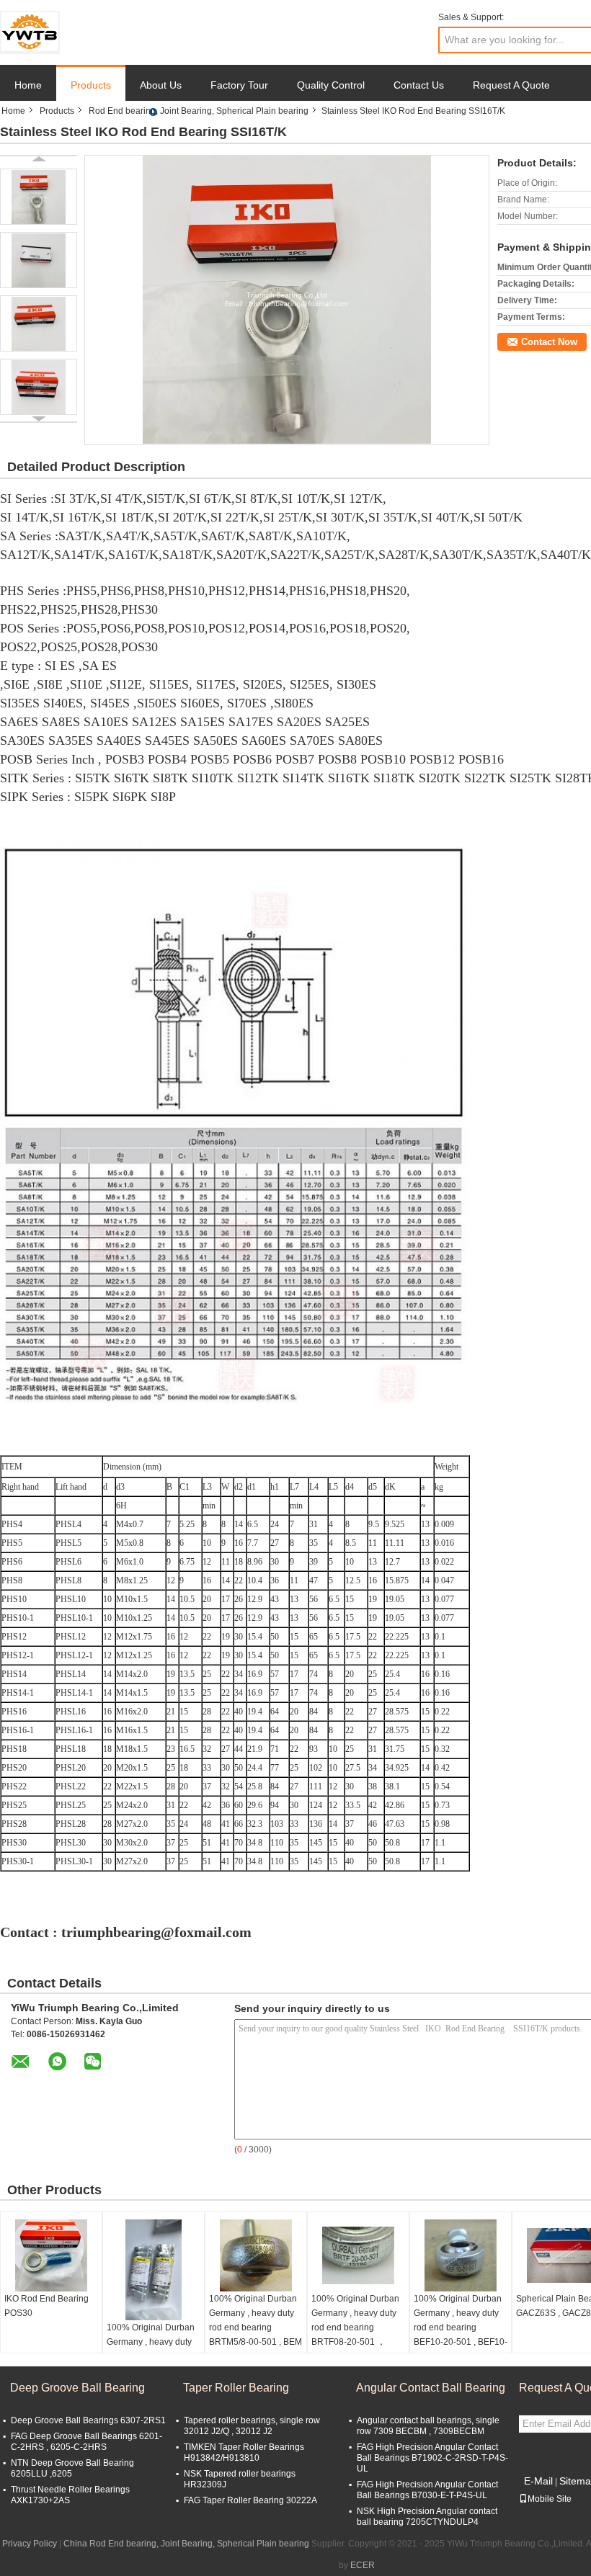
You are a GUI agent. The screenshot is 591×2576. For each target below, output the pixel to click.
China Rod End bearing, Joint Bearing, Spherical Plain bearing (186, 2544)
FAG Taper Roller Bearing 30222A (250, 2500)
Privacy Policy (30, 2544)
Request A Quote (511, 85)
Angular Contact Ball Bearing (431, 2388)
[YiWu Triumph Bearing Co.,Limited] (30, 32)
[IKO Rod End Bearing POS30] (51, 2255)
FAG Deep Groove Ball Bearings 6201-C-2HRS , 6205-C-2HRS (86, 2442)
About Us (161, 85)
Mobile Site (550, 2499)
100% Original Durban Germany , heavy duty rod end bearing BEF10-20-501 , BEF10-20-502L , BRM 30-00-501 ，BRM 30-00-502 (461, 2335)
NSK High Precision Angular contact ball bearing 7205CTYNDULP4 (427, 2517)
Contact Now (549, 342)
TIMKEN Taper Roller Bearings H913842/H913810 (244, 2452)
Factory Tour (239, 85)
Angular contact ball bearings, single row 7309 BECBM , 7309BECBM (428, 2426)
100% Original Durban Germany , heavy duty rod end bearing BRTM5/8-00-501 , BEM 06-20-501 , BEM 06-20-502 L (255, 2335)
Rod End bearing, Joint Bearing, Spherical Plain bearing (199, 111)
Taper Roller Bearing (236, 2388)
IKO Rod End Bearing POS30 (46, 2306)
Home (28, 85)
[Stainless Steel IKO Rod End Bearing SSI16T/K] (39, 197)
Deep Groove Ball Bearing (77, 2388)
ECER (363, 2565)
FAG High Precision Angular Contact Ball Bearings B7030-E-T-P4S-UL (427, 2490)
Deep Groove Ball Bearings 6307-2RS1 (88, 2420)
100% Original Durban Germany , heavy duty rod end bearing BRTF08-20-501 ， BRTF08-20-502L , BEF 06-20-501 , (357, 2335)
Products (91, 85)
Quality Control (331, 85)
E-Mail (538, 2481)
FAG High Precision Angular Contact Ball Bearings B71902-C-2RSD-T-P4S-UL (432, 2458)
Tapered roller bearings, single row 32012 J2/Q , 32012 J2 (252, 2426)
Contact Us (419, 85)
